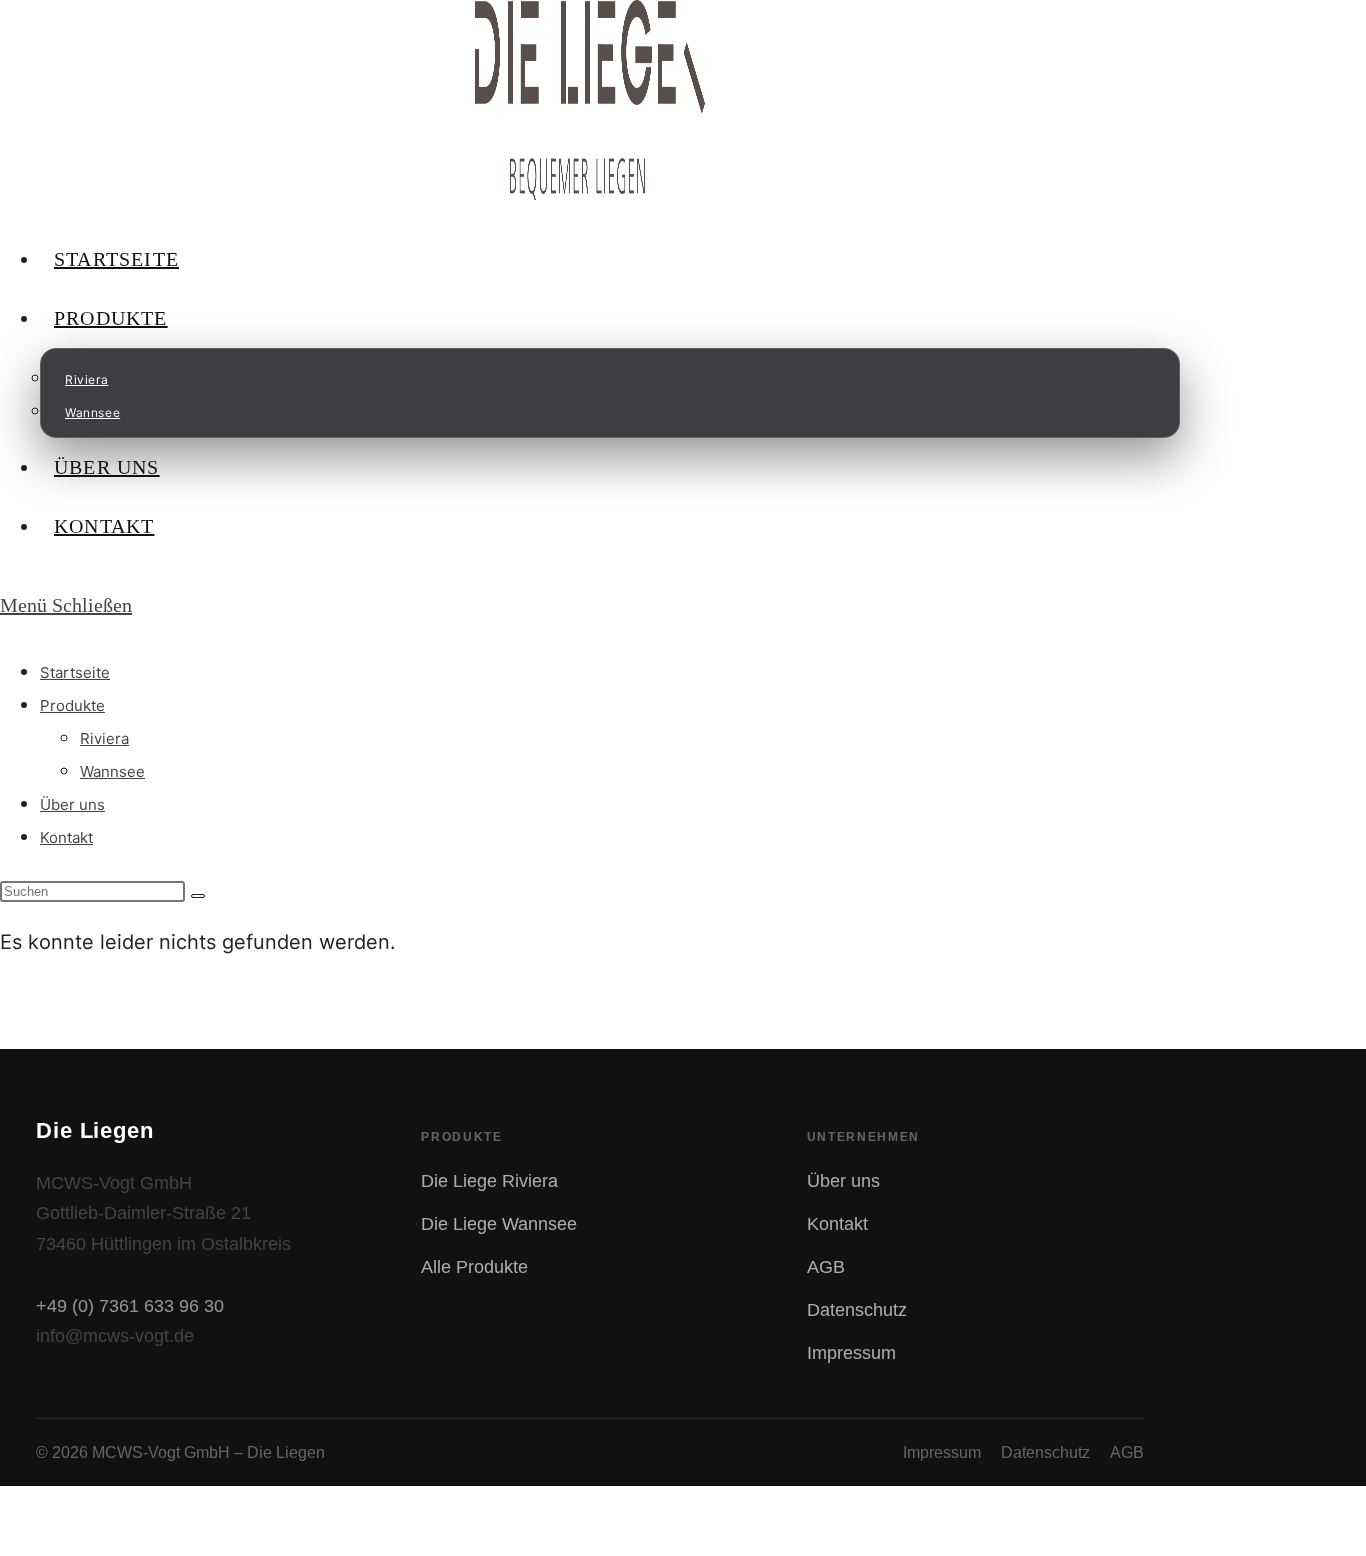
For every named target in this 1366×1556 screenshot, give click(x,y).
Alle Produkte (474, 1267)
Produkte (72, 705)
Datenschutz (857, 1310)
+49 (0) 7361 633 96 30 (130, 1306)
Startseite (75, 672)
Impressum (851, 1353)
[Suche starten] (198, 896)
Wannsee (112, 771)
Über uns (72, 804)
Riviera (104, 738)
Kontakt (66, 837)
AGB (826, 1267)
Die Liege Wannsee (499, 1224)
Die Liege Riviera (489, 1181)
